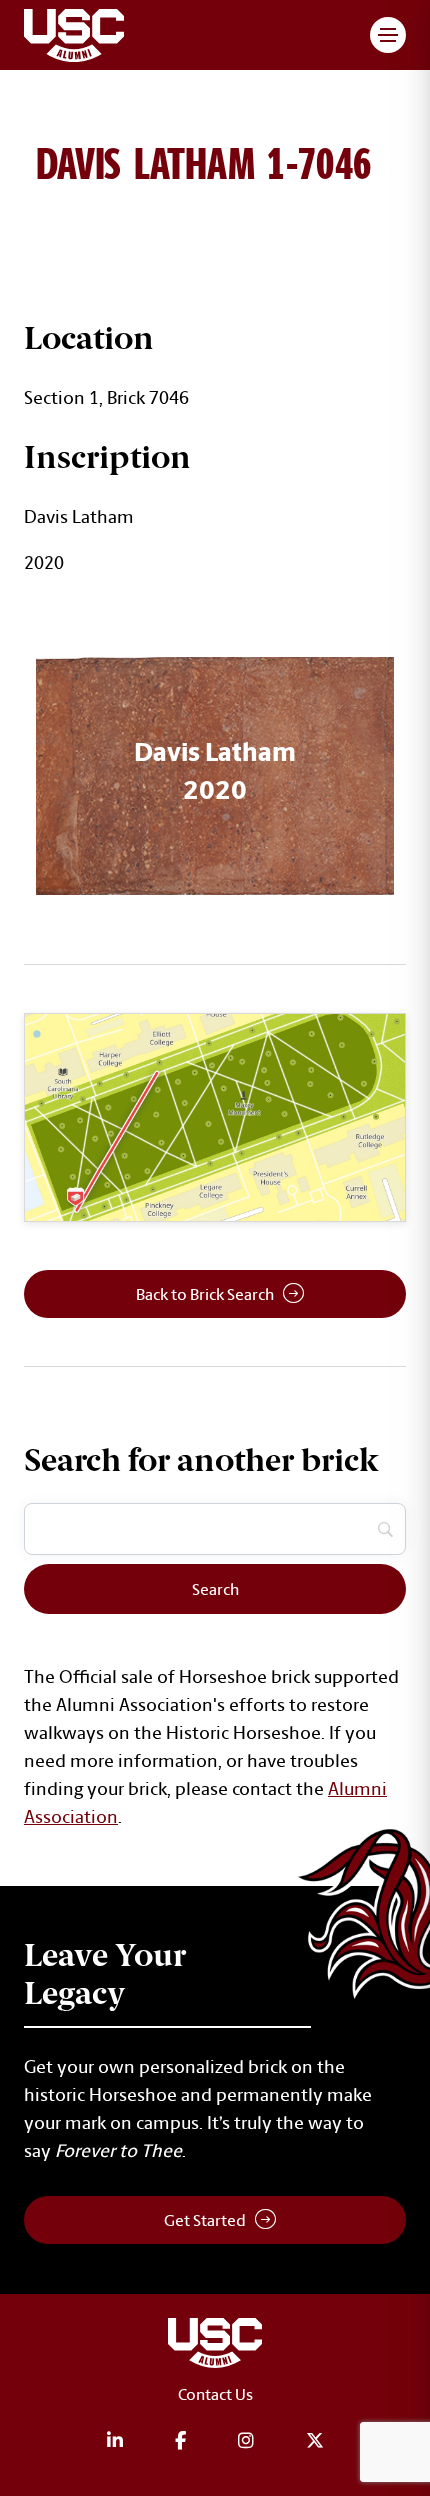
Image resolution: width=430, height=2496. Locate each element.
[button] (388, 35)
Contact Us (215, 2394)
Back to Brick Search (205, 1294)
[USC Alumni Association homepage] (215, 2346)
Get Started (205, 2220)
